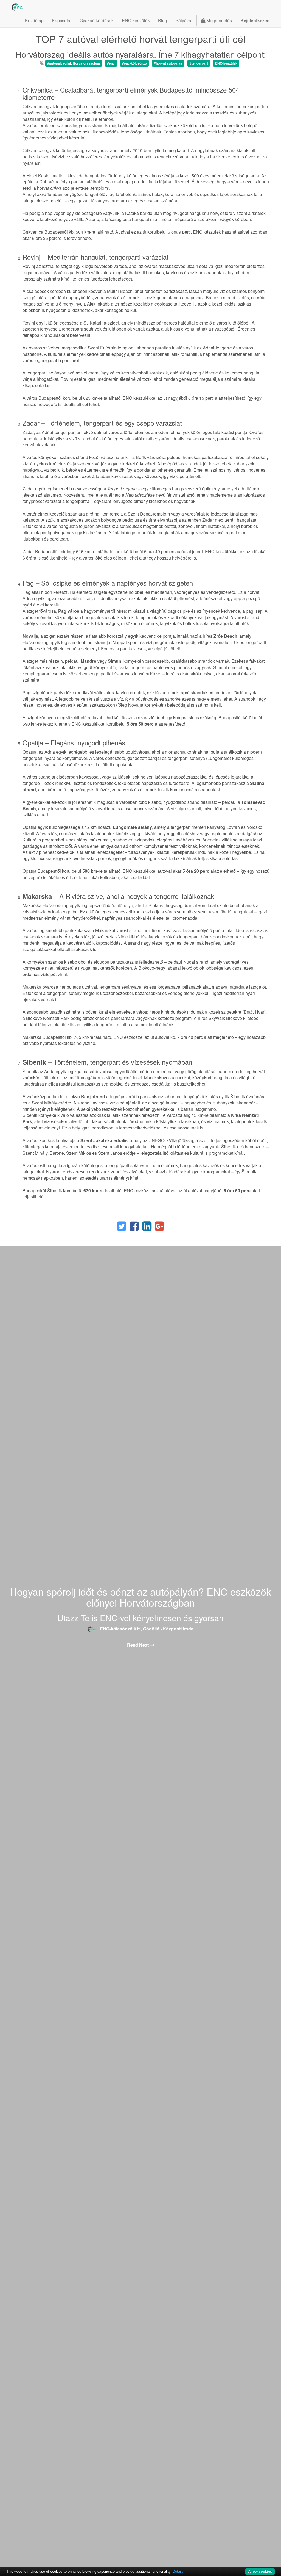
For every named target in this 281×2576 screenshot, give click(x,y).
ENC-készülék (226, 63)
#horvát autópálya (168, 63)
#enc (111, 63)
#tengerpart (199, 63)
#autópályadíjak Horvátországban (74, 63)
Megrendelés (219, 20)
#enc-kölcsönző (134, 63)
